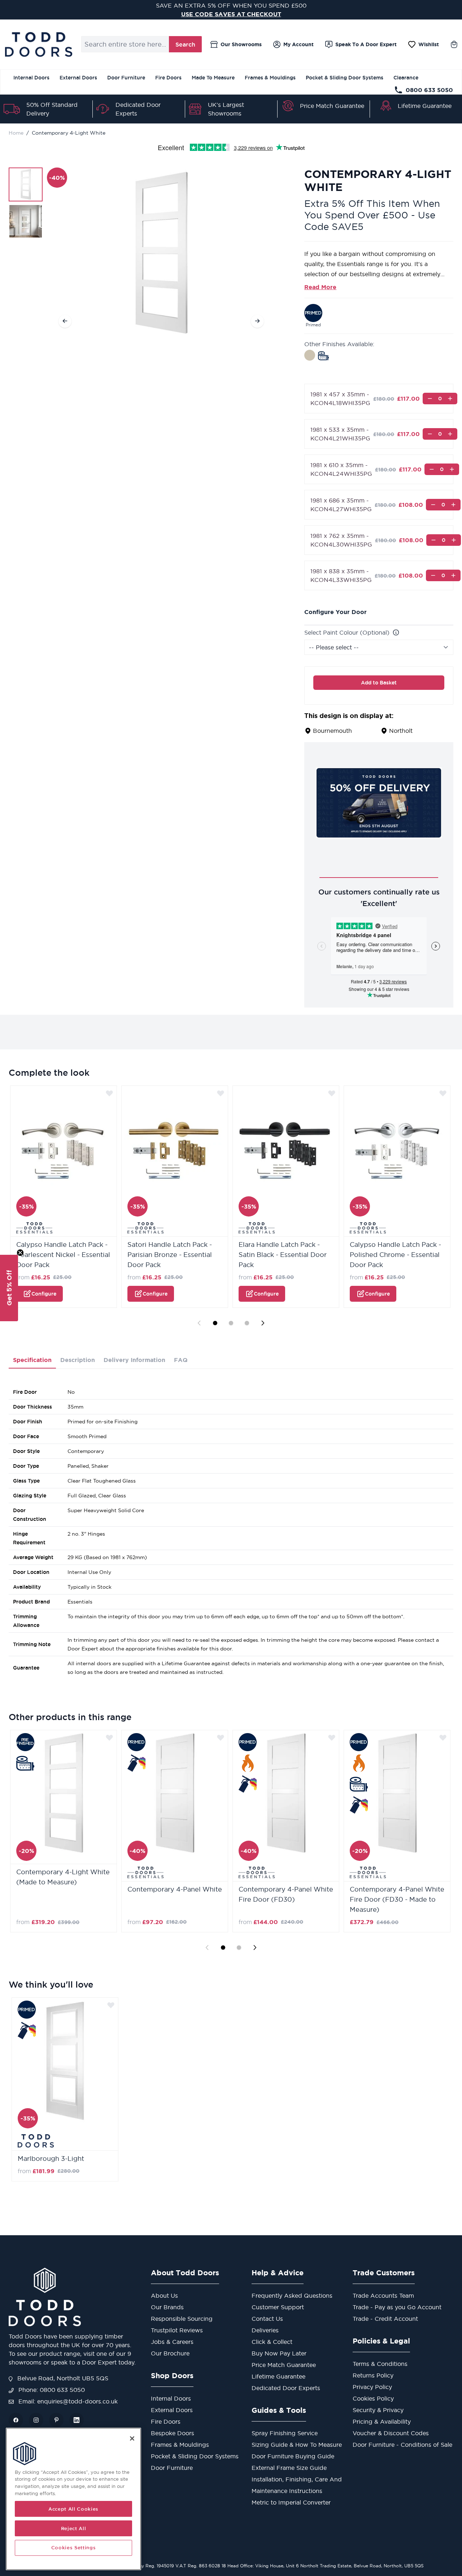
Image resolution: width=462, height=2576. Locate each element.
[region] (73, 2499)
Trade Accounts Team (383, 2296)
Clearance (406, 78)
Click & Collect (272, 2342)
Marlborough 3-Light (51, 2159)
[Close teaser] (20, 1253)
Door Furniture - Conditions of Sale (402, 2445)
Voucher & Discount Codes (391, 2433)
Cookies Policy (373, 2398)
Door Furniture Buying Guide (293, 2456)
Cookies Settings (74, 2548)
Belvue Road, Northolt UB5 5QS (62, 2378)
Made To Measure (213, 78)
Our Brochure (170, 2353)
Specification (32, 1360)
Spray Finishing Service (285, 2433)
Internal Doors (31, 78)
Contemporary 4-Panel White (175, 1889)
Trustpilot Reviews (177, 2330)
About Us (164, 2296)
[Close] (132, 2438)
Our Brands (167, 2307)
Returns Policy (373, 2375)
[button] (9, 1288)
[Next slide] (263, 1323)
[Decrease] (430, 399)
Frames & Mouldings (270, 78)
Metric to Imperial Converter (291, 2502)
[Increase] (450, 399)
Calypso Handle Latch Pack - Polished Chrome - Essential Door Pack (395, 1255)
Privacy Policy (372, 2387)
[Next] (257, 321)
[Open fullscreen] (161, 253)
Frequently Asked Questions (292, 2296)
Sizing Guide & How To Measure (297, 2445)
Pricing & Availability (382, 2421)
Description (78, 1360)
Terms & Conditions (380, 2364)
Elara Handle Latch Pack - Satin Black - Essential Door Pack (283, 1255)
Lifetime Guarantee (425, 106)
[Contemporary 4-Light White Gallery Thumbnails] (26, 203)
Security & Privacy (378, 2410)
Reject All (74, 2528)
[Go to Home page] (38, 44)
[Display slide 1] (215, 1323)
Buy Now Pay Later (279, 2353)
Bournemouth (332, 731)
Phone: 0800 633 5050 (51, 2390)
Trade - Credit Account (385, 2319)
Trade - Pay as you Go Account (397, 2307)
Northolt (401, 731)
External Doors (78, 78)
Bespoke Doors (173, 2433)
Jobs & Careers (172, 2342)
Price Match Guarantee (332, 106)
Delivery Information (134, 1360)
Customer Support (278, 2307)
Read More (320, 287)
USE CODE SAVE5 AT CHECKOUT (231, 14)
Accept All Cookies (73, 2509)
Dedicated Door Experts (286, 2388)
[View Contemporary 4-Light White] (26, 184)
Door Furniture (126, 78)
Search (185, 44)
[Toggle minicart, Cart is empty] (454, 44)
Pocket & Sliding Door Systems (345, 78)
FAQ (181, 1360)
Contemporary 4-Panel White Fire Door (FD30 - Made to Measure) (397, 1899)
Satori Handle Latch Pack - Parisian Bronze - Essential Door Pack (170, 1255)
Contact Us (267, 2319)
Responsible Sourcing (182, 2319)
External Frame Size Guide (289, 2468)
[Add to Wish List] (109, 1093)
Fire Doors (168, 78)
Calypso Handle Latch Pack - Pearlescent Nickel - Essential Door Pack (63, 1255)
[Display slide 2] (231, 1323)
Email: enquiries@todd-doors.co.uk (67, 2401)
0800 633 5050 (429, 90)
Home (16, 133)
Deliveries (265, 2330)
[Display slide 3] (247, 1323)
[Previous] (65, 321)
